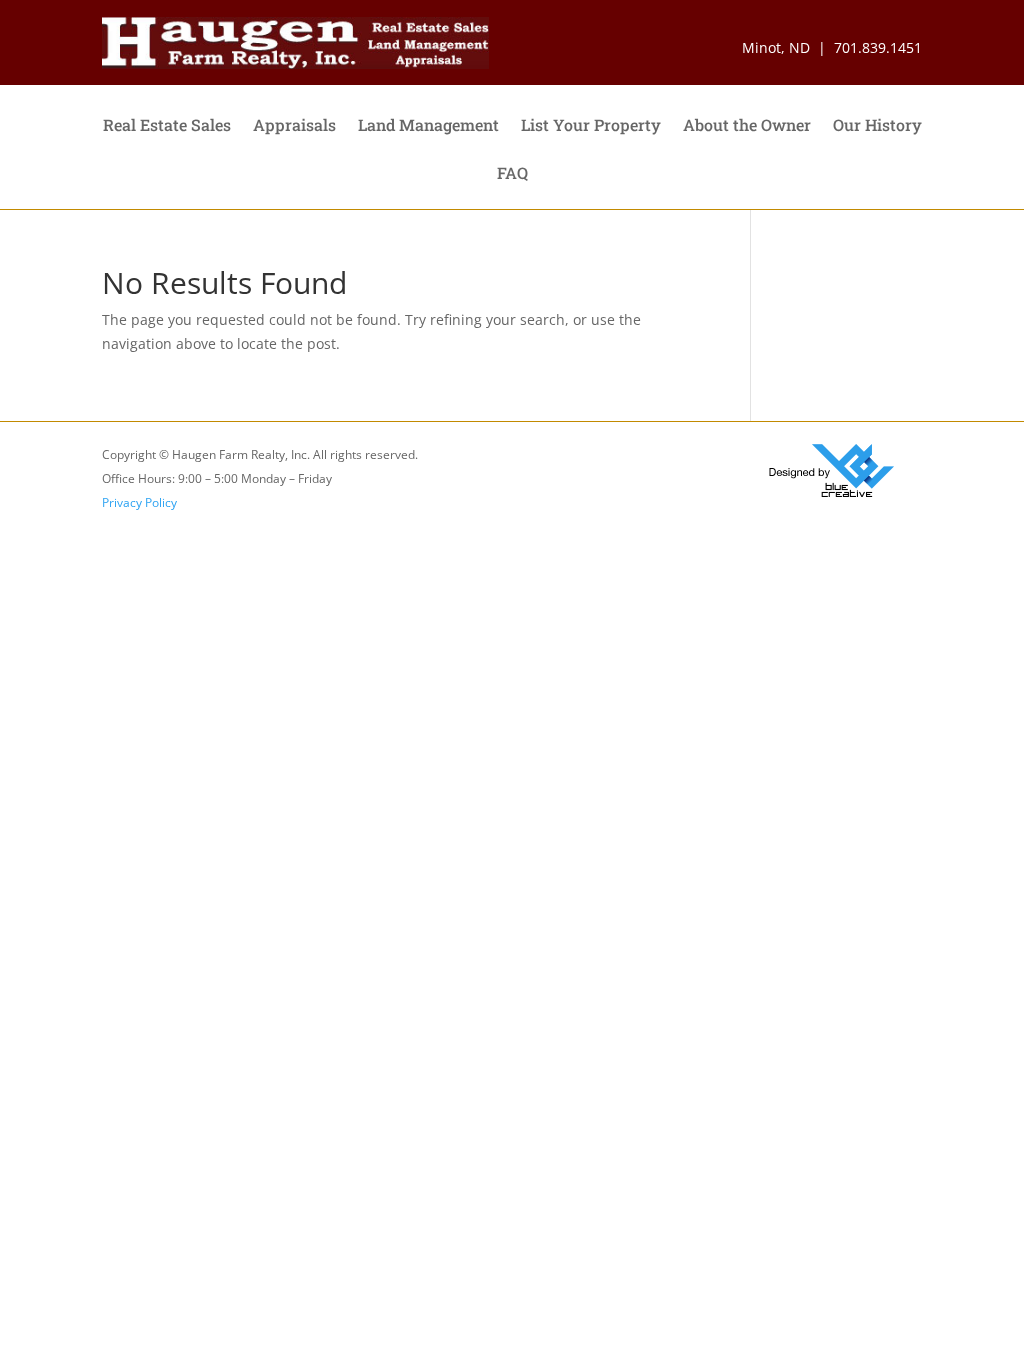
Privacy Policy (139, 502)
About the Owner (747, 126)
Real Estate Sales (167, 126)
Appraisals (294, 126)
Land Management (428, 126)
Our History (877, 126)
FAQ (512, 174)
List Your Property (591, 126)
